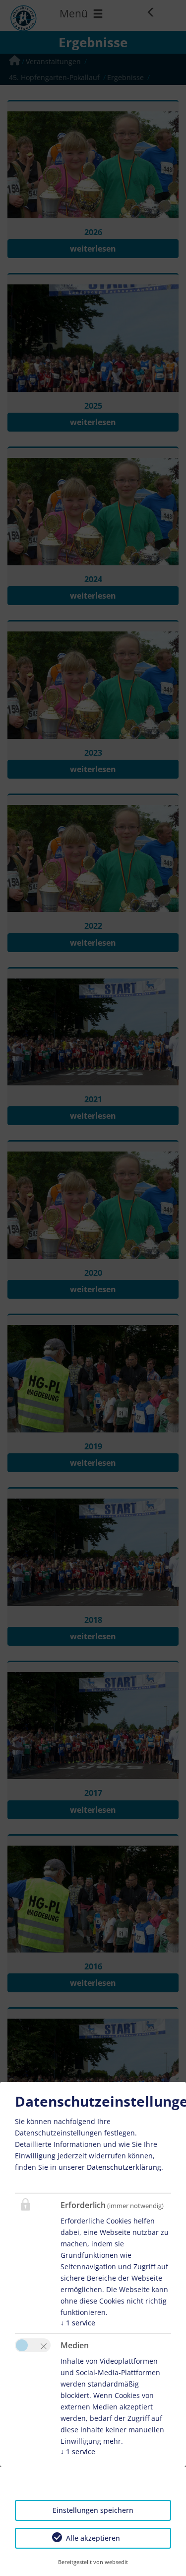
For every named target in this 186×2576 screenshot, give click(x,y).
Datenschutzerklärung (124, 2167)
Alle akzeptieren (93, 2538)
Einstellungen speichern (93, 2510)
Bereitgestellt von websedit (93, 2562)
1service (78, 2323)
